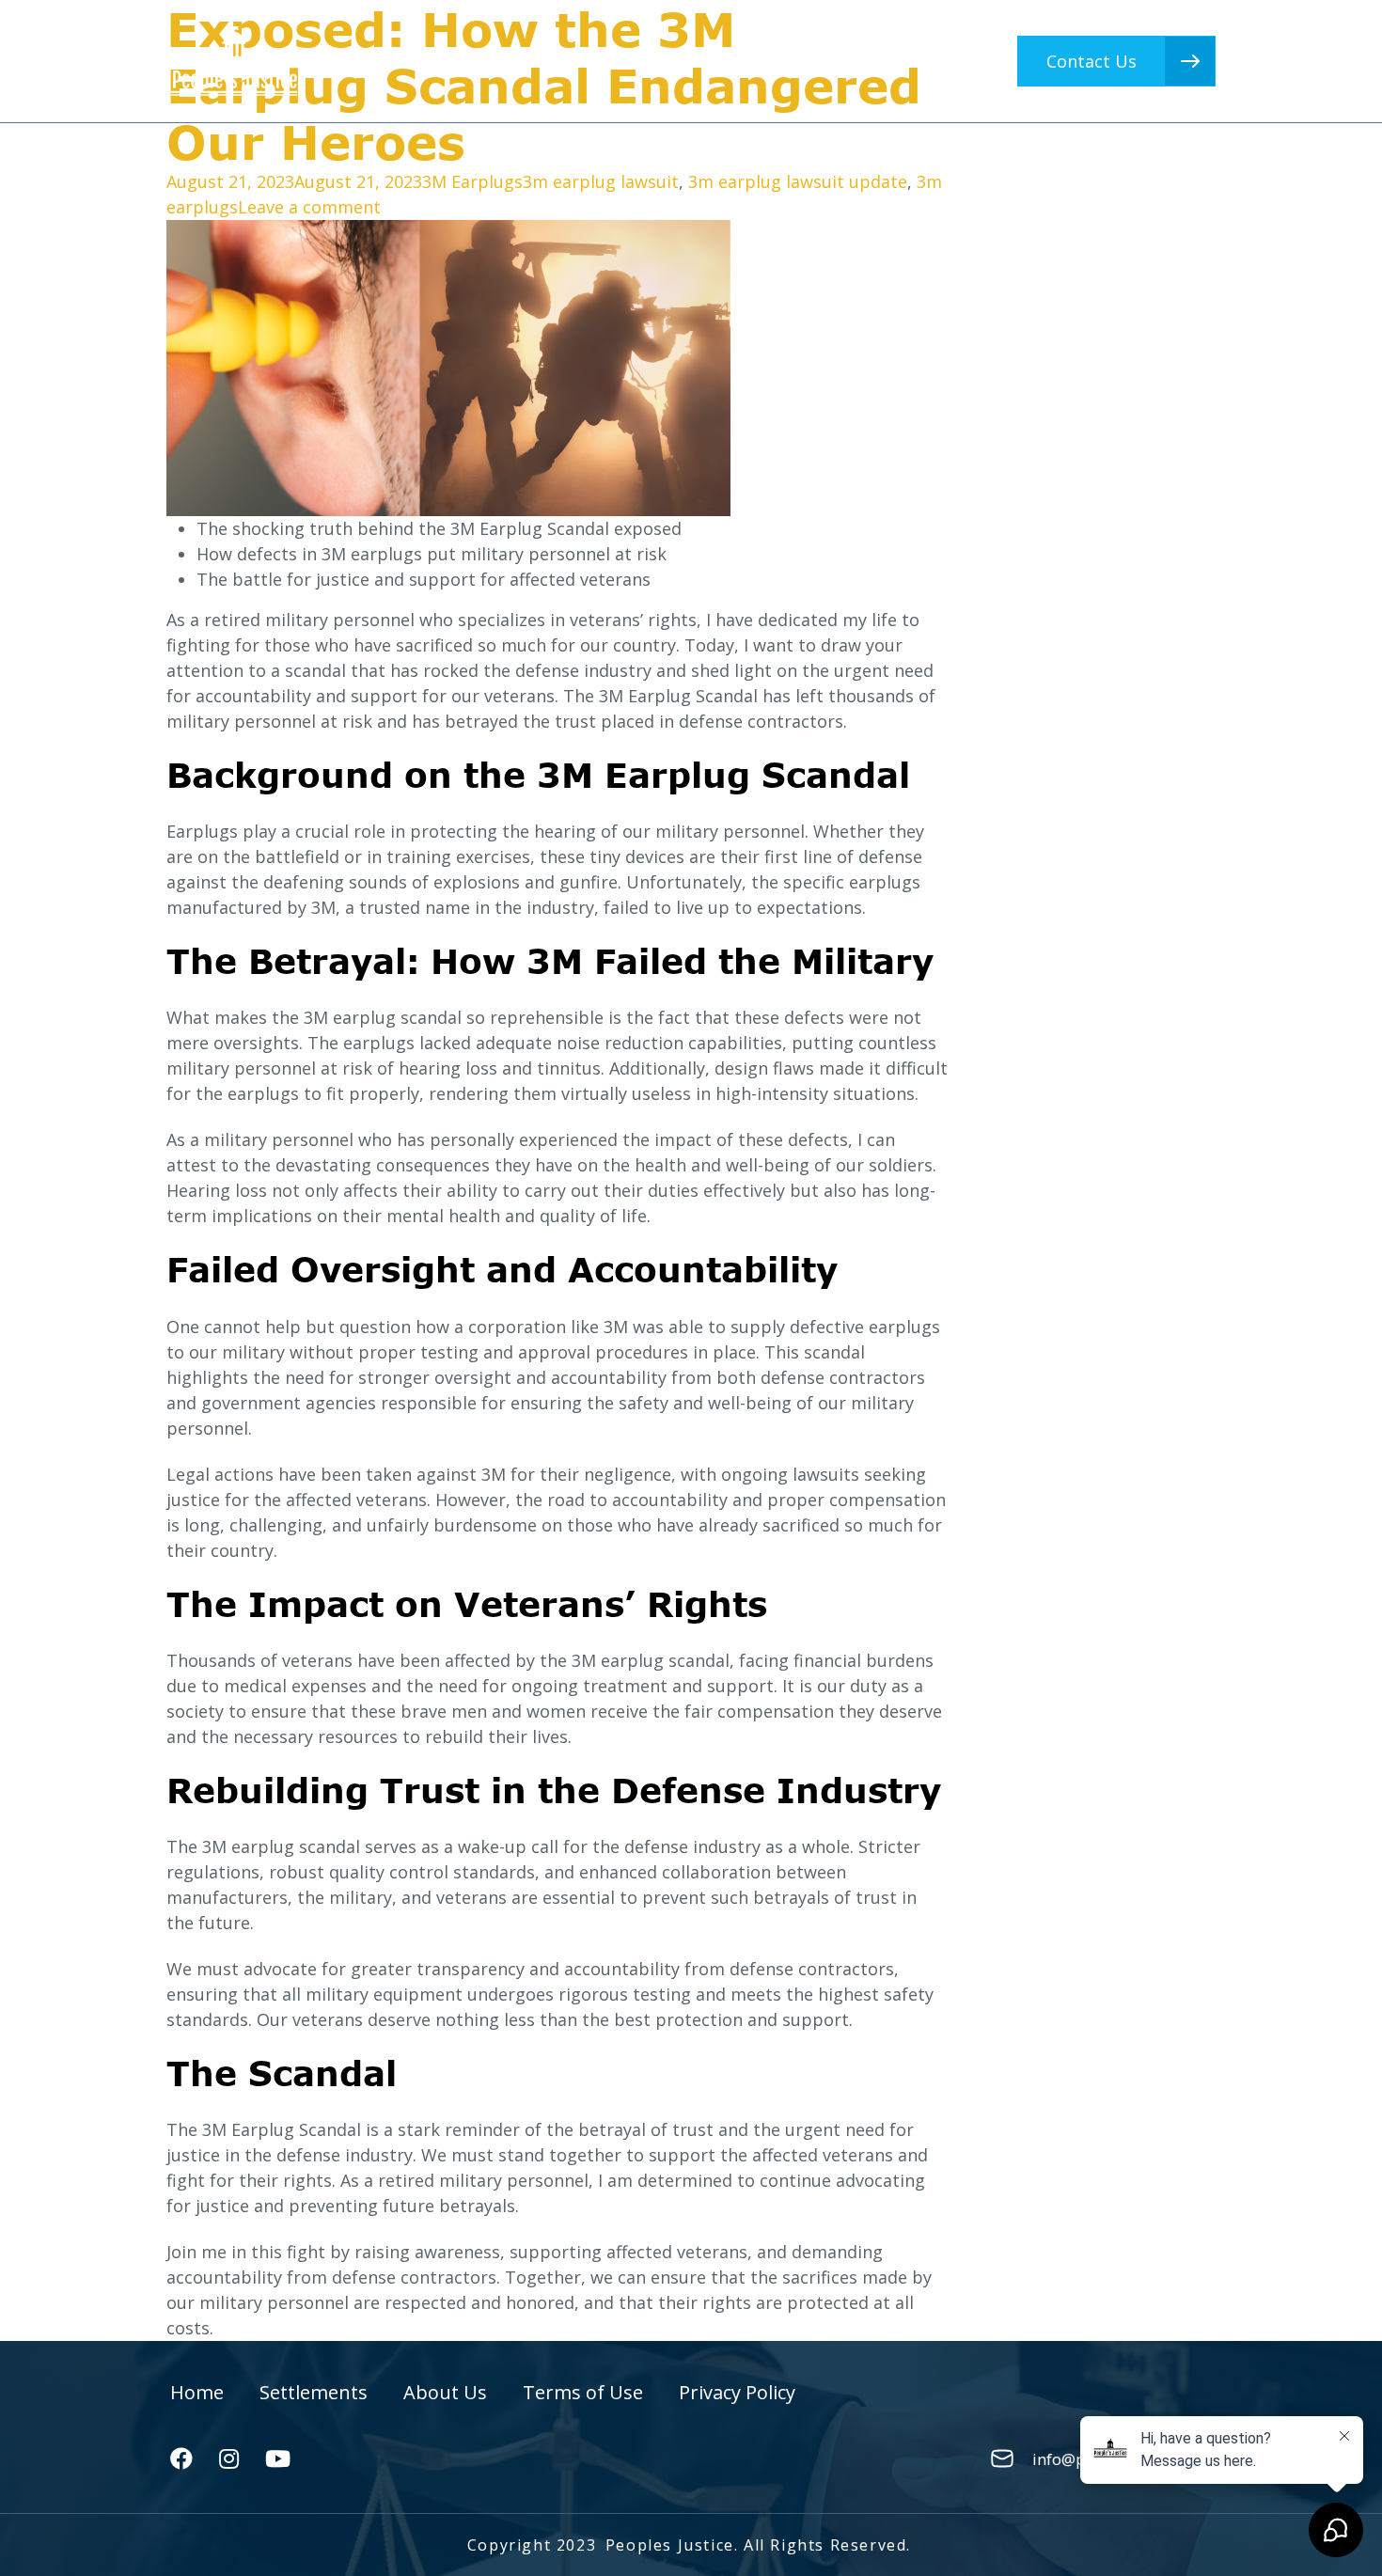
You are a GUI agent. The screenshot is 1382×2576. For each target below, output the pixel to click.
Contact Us (1091, 61)
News (894, 61)
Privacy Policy (737, 2392)
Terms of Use (583, 2392)
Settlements (566, 61)
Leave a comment (309, 207)
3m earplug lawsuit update (798, 181)
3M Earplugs (472, 181)
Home (442, 61)
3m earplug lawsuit (601, 181)
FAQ (809, 61)
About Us (706, 61)
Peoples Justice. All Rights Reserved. (758, 2545)
